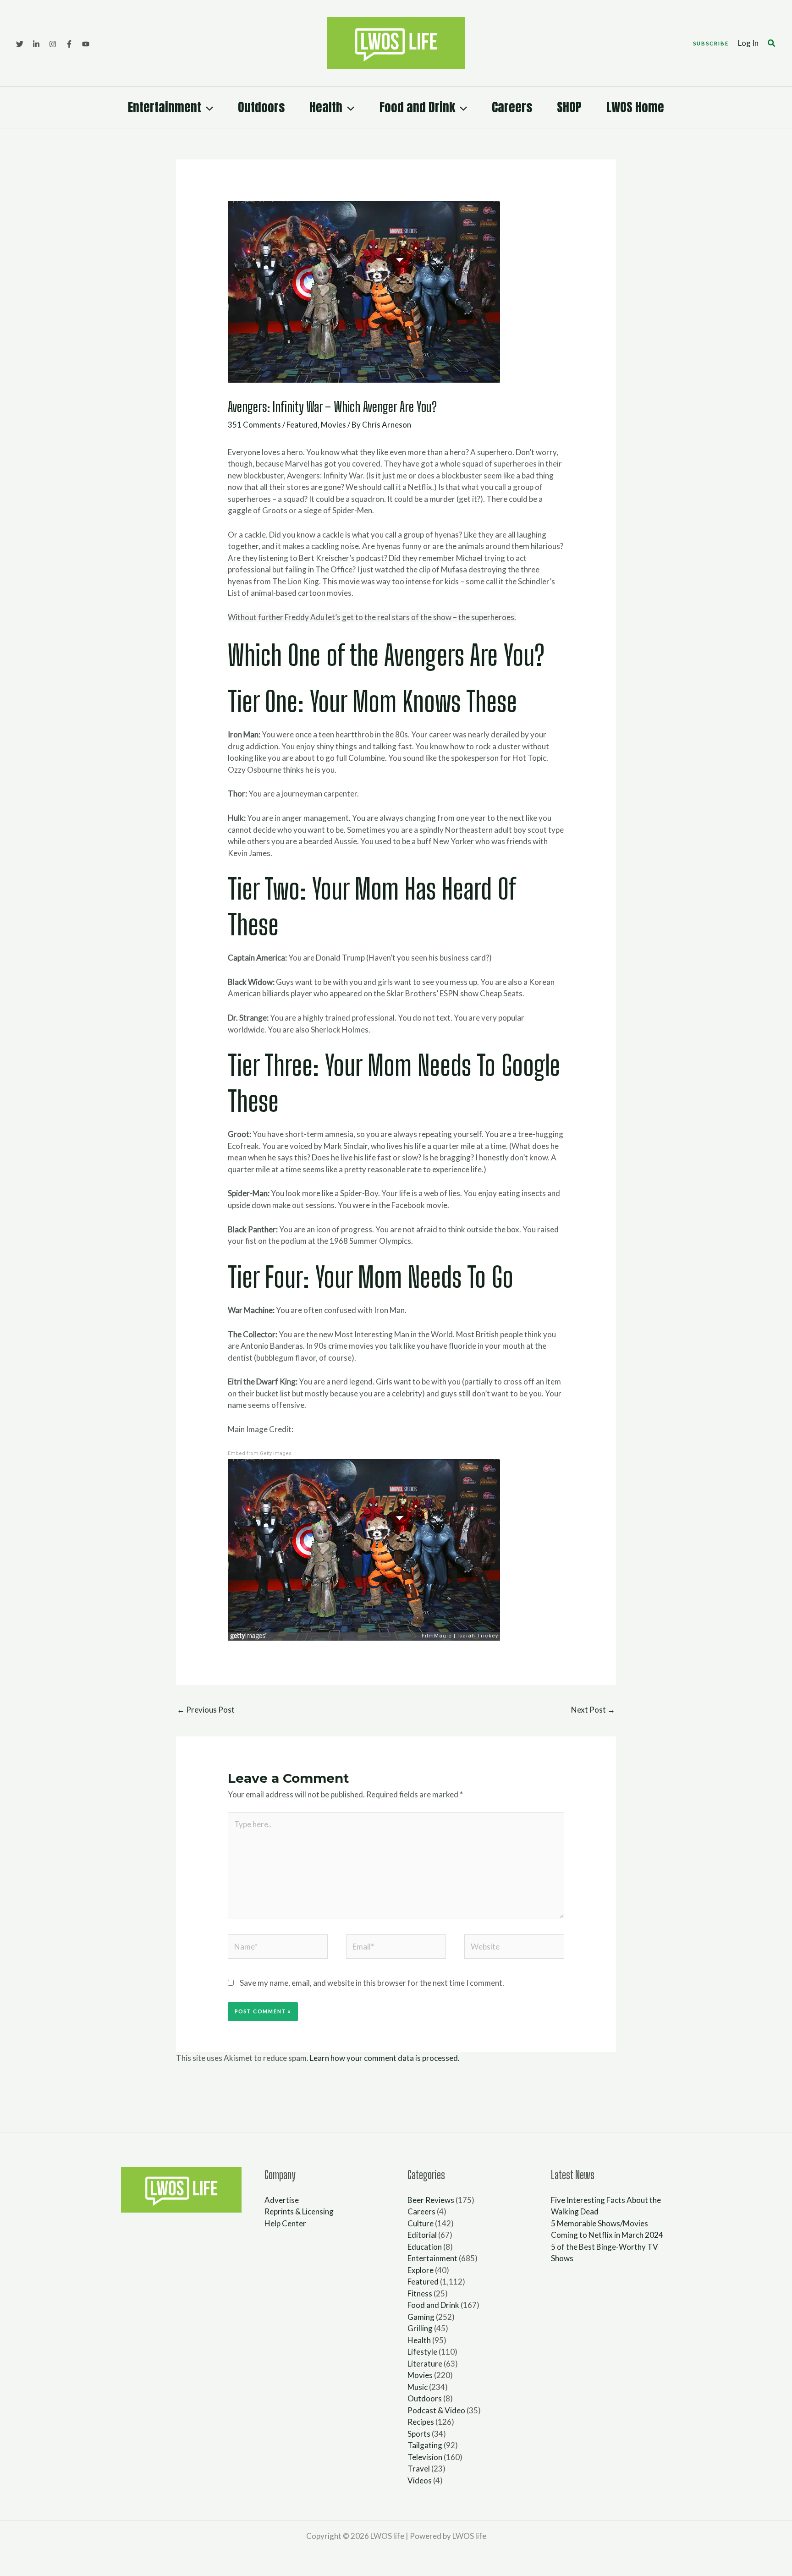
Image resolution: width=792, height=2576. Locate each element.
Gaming (421, 2317)
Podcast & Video (436, 2410)
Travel (419, 2469)
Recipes (421, 2422)
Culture (421, 2223)
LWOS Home (635, 107)
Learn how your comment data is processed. (385, 2058)
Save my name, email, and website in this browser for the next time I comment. (372, 1983)
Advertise (282, 2200)
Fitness (420, 2293)
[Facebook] (69, 44)
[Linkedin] (36, 44)
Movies (333, 425)
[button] (711, 43)
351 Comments (254, 425)
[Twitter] (20, 44)
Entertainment (165, 107)
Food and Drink (417, 107)
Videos (420, 2480)
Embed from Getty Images (260, 1453)
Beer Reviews (431, 2200)
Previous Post (206, 1710)
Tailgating (425, 2445)
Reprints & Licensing (299, 2211)
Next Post (593, 1710)
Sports (419, 2434)
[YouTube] (86, 44)
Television (425, 2457)
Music (418, 2387)
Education (425, 2247)
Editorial (422, 2235)
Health (326, 107)
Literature (425, 2364)
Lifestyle (422, 2352)
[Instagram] (53, 44)
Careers (512, 107)
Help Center (285, 2223)
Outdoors (261, 107)
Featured (302, 425)
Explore (421, 2270)
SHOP (569, 107)
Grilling (420, 2328)
